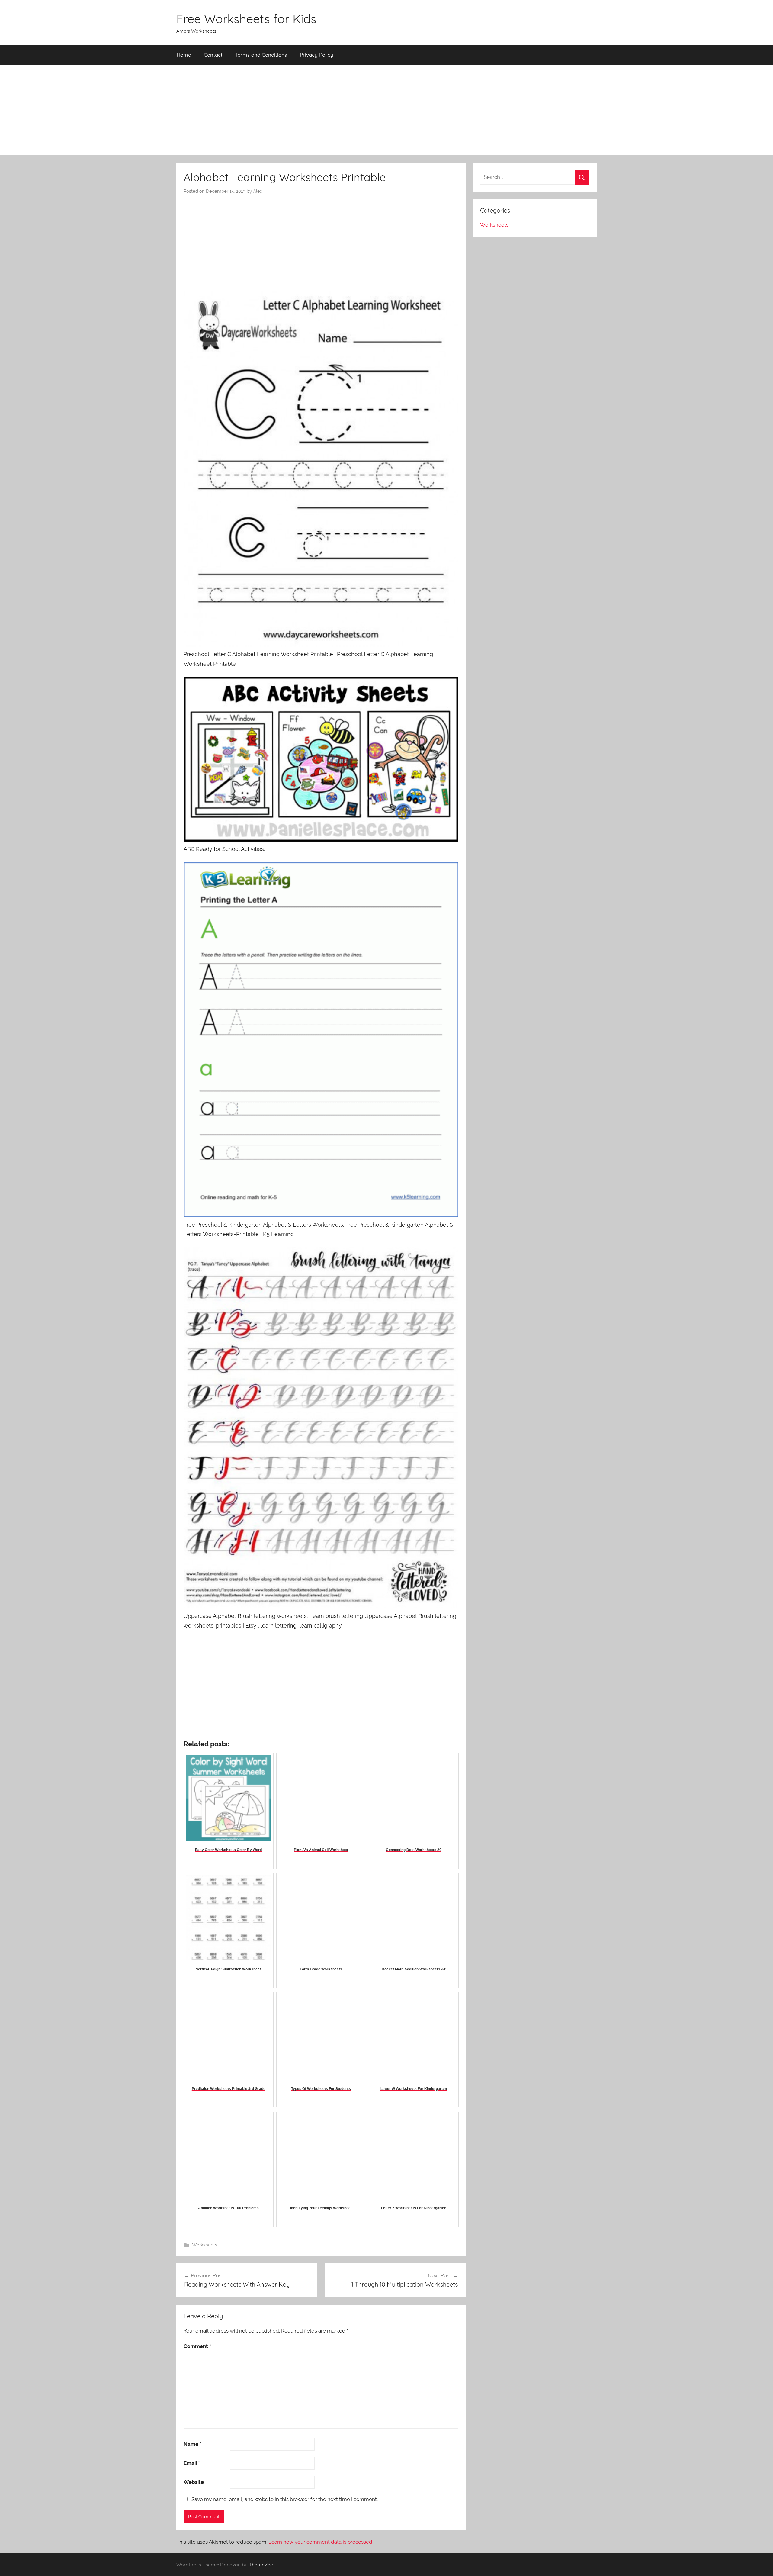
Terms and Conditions (261, 55)
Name (192, 2444)
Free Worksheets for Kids (246, 19)
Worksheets (205, 2245)
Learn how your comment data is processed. (321, 2542)
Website (194, 2482)
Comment (197, 2346)
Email (192, 2463)
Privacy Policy (317, 55)
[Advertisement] (386, 110)
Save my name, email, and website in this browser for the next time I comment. (285, 2499)
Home (184, 55)
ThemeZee (261, 2565)
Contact (213, 55)
